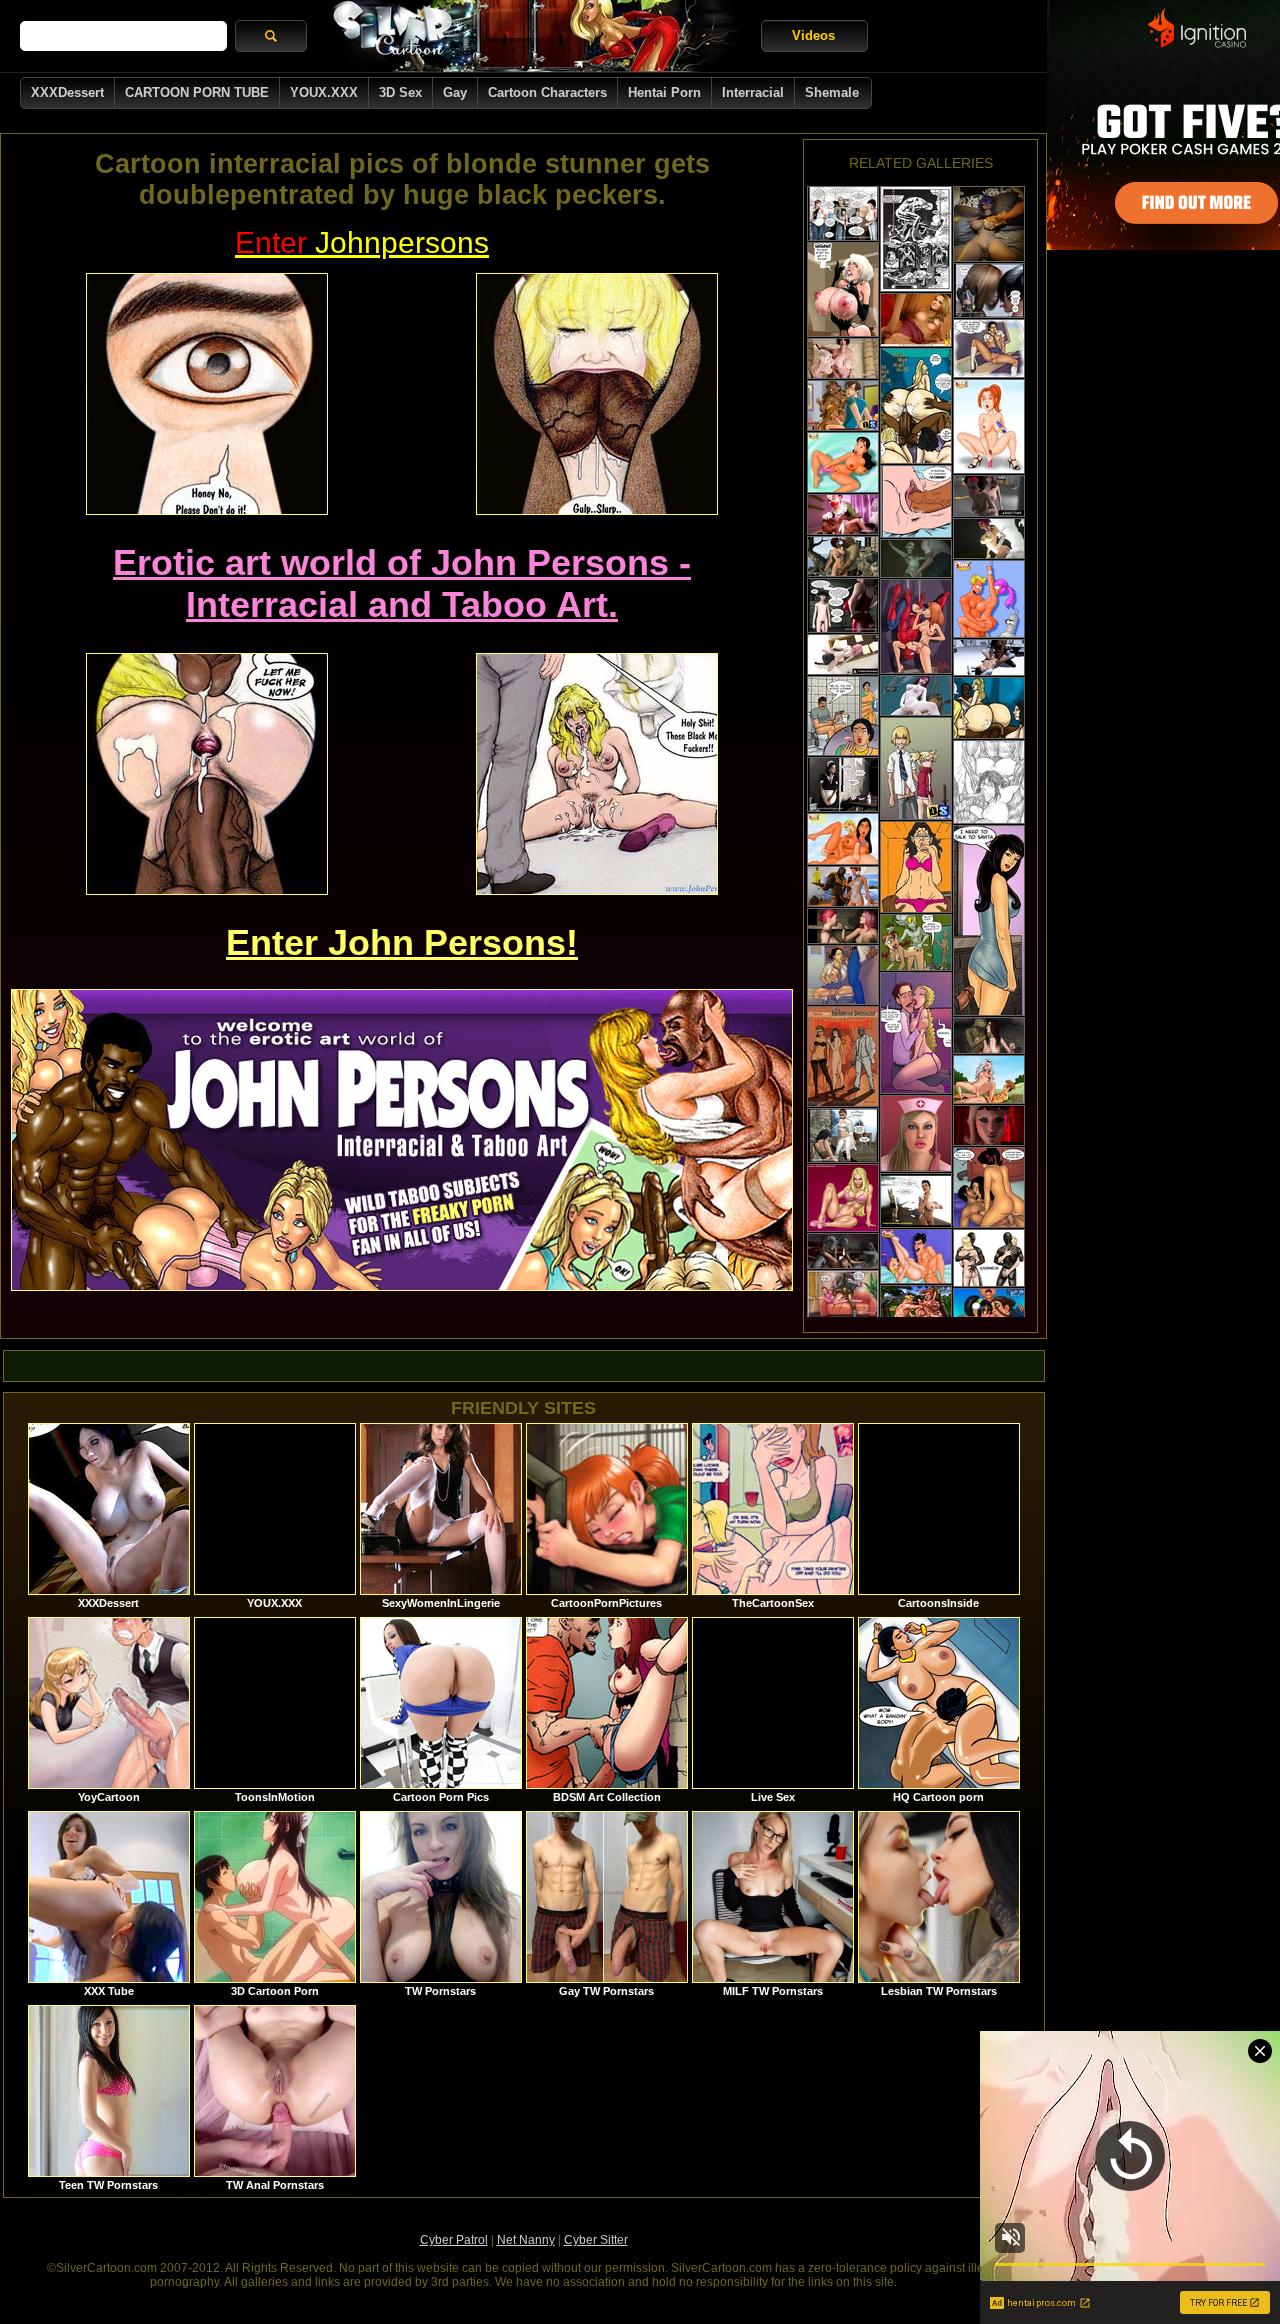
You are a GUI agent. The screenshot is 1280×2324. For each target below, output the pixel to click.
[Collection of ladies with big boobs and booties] (916, 867)
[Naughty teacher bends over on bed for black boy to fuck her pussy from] (843, 1198)
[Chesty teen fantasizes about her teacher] (989, 348)
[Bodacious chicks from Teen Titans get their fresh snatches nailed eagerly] (989, 1079)
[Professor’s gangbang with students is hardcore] (989, 782)
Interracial (753, 92)
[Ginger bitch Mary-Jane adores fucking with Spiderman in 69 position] (916, 626)
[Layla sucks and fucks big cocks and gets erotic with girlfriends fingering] (843, 405)
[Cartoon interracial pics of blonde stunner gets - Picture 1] (207, 394)
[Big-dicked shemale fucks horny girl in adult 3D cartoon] (843, 654)
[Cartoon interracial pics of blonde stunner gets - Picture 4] (597, 774)
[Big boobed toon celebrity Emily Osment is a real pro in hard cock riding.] (916, 320)
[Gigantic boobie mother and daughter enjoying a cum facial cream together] (843, 289)
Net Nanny (526, 2240)
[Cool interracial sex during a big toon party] (989, 1258)
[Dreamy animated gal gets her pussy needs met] (989, 538)
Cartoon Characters (547, 92)
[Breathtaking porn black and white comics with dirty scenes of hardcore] (916, 239)
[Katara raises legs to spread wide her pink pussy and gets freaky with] (989, 1315)
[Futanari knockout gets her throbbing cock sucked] (843, 358)
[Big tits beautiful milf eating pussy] (989, 496)
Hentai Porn (664, 92)
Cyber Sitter (596, 2240)
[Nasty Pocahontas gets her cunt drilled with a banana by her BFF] (843, 839)
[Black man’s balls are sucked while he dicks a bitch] (916, 406)
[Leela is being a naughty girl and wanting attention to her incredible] (843, 462)
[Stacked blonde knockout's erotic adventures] (989, 1125)
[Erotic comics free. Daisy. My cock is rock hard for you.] (916, 1033)
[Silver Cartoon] (534, 36)
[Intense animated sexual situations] (916, 695)
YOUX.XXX (324, 92)
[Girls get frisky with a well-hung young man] (843, 213)
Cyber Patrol (454, 2240)
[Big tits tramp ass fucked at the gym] (916, 1200)
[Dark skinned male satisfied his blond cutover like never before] (916, 501)
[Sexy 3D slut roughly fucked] (989, 657)
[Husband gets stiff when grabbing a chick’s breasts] (989, 920)
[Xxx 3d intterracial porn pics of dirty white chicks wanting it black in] (916, 1133)
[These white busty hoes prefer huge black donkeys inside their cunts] (843, 1295)
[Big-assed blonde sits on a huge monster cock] (989, 708)
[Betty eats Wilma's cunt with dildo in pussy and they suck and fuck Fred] (916, 1312)
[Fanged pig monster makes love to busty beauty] (843, 556)
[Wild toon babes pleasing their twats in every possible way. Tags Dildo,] (989, 426)
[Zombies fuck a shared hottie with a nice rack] (843, 1251)
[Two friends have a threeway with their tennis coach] (989, 1187)
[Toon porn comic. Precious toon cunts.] (989, 599)
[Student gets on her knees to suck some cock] (843, 975)
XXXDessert (67, 92)
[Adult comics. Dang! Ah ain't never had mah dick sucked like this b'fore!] (916, 942)
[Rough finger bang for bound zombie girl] (916, 558)
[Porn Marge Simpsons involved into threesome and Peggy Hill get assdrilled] (916, 1256)
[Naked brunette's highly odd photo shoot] (843, 784)
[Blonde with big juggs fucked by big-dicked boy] (843, 605)
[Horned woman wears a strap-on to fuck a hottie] (989, 290)
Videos (813, 35)
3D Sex (400, 92)
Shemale (832, 92)
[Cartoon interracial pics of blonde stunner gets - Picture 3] (207, 774)
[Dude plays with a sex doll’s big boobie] (989, 224)
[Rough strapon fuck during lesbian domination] (843, 926)
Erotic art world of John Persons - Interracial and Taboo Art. (402, 583)
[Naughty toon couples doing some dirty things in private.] (916, 768)
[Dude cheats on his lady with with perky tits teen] (843, 1135)
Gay (455, 92)
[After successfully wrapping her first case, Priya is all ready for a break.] (843, 1056)
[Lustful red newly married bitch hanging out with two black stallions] (843, 886)
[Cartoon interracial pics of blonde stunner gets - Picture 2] (597, 394)
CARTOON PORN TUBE (197, 92)
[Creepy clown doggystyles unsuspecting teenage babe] (843, 514)
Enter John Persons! (402, 942)
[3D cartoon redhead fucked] (989, 1035)
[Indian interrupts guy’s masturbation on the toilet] (843, 716)
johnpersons (362, 242)
